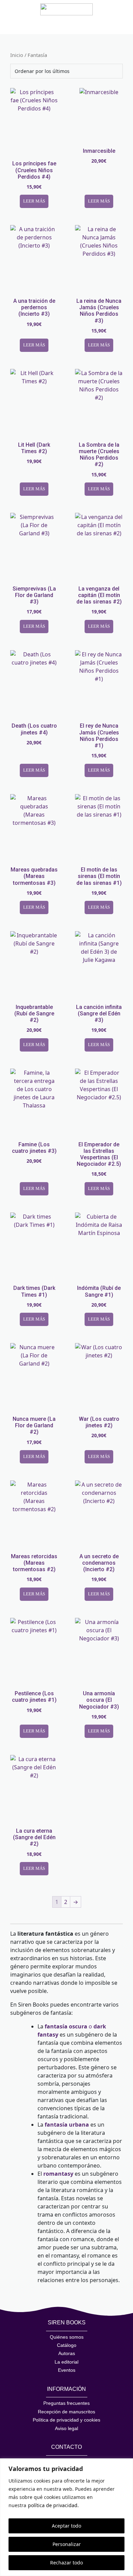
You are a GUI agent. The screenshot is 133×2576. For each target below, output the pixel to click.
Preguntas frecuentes (66, 2403)
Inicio (17, 55)
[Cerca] (126, 2464)
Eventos (67, 2370)
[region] (66, 2517)
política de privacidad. (53, 2505)
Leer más (34, 201)
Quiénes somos (67, 2337)
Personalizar (67, 2544)
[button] (23, 22)
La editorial (66, 2362)
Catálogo (67, 2345)
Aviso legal (66, 2428)
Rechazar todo (66, 2563)
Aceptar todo (66, 2526)
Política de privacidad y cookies (66, 2420)
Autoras (67, 2353)
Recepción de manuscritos (66, 2412)
